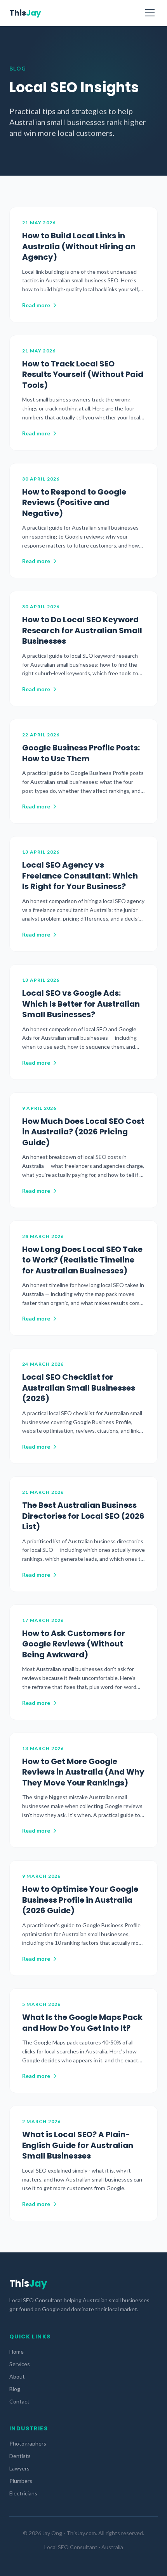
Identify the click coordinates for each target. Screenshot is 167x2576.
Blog (15, 2389)
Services (20, 2364)
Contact (19, 2401)
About (17, 2376)
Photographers (28, 2443)
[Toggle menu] (150, 13)
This (25, 13)
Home (17, 2352)
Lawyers (19, 2468)
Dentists (20, 2456)
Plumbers (21, 2481)
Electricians (23, 2493)
